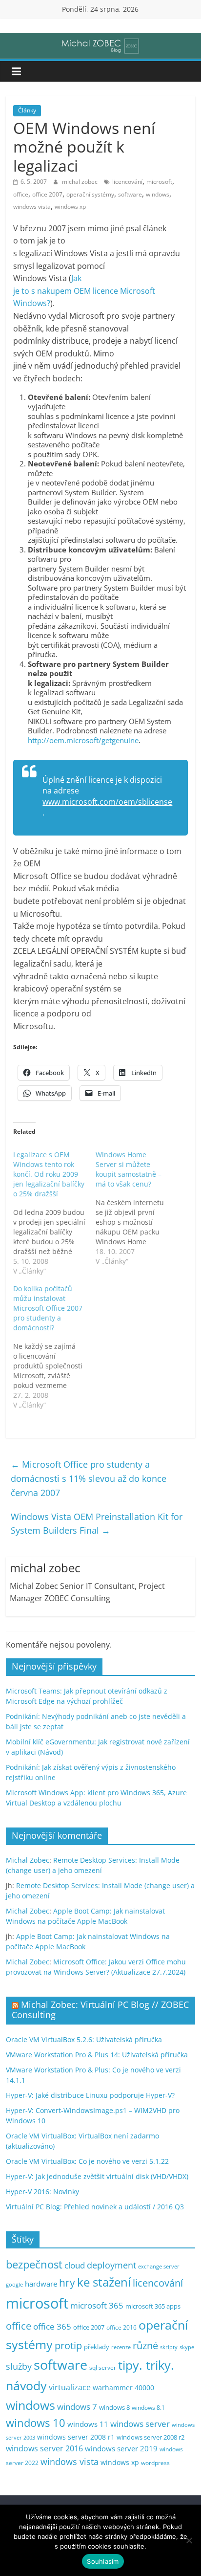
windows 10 (36, 2423)
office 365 (52, 2326)
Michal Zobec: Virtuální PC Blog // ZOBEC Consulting (100, 2010)
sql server (103, 2367)
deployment (111, 2265)
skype (187, 2347)
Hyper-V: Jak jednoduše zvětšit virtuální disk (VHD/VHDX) (97, 2176)
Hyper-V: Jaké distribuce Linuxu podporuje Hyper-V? (90, 2095)
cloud (75, 2265)
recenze (121, 2347)
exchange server (159, 2266)
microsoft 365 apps (153, 2306)
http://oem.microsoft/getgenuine (83, 740)
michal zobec (80, 182)
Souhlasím (103, 2561)
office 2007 (47, 194)
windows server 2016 (44, 2448)
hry (67, 2282)
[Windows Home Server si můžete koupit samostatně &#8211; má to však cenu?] (137, 1208)
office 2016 (121, 2327)
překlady (97, 2347)
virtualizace (70, 2387)
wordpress (155, 2463)
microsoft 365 (97, 2305)
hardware (41, 2284)
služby (19, 2366)
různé (145, 2345)
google (14, 2284)
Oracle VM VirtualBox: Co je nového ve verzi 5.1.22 (87, 2161)
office (21, 194)
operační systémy (90, 194)
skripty (169, 2347)
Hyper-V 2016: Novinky (42, 2191)
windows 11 (88, 2424)
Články (27, 110)
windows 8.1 (148, 2407)
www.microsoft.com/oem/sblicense (107, 802)
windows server (140, 2424)
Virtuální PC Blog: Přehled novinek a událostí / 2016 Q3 (95, 2207)
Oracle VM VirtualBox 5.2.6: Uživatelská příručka (84, 2039)
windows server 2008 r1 (76, 2437)
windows (158, 194)
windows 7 (77, 2407)
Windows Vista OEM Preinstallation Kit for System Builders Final (97, 1524)
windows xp (70, 207)
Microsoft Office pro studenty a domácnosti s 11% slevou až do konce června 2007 (89, 1478)
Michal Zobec (28, 1860)
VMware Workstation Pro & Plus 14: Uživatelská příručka (97, 2055)
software (130, 194)
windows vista (32, 207)
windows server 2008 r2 (151, 2437)
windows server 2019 (121, 2448)
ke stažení (104, 2282)
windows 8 (114, 2407)
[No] (189, 2540)
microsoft (159, 182)
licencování (127, 182)
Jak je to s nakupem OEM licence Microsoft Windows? (84, 291)
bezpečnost (34, 2264)
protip (68, 2345)
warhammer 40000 (123, 2388)
